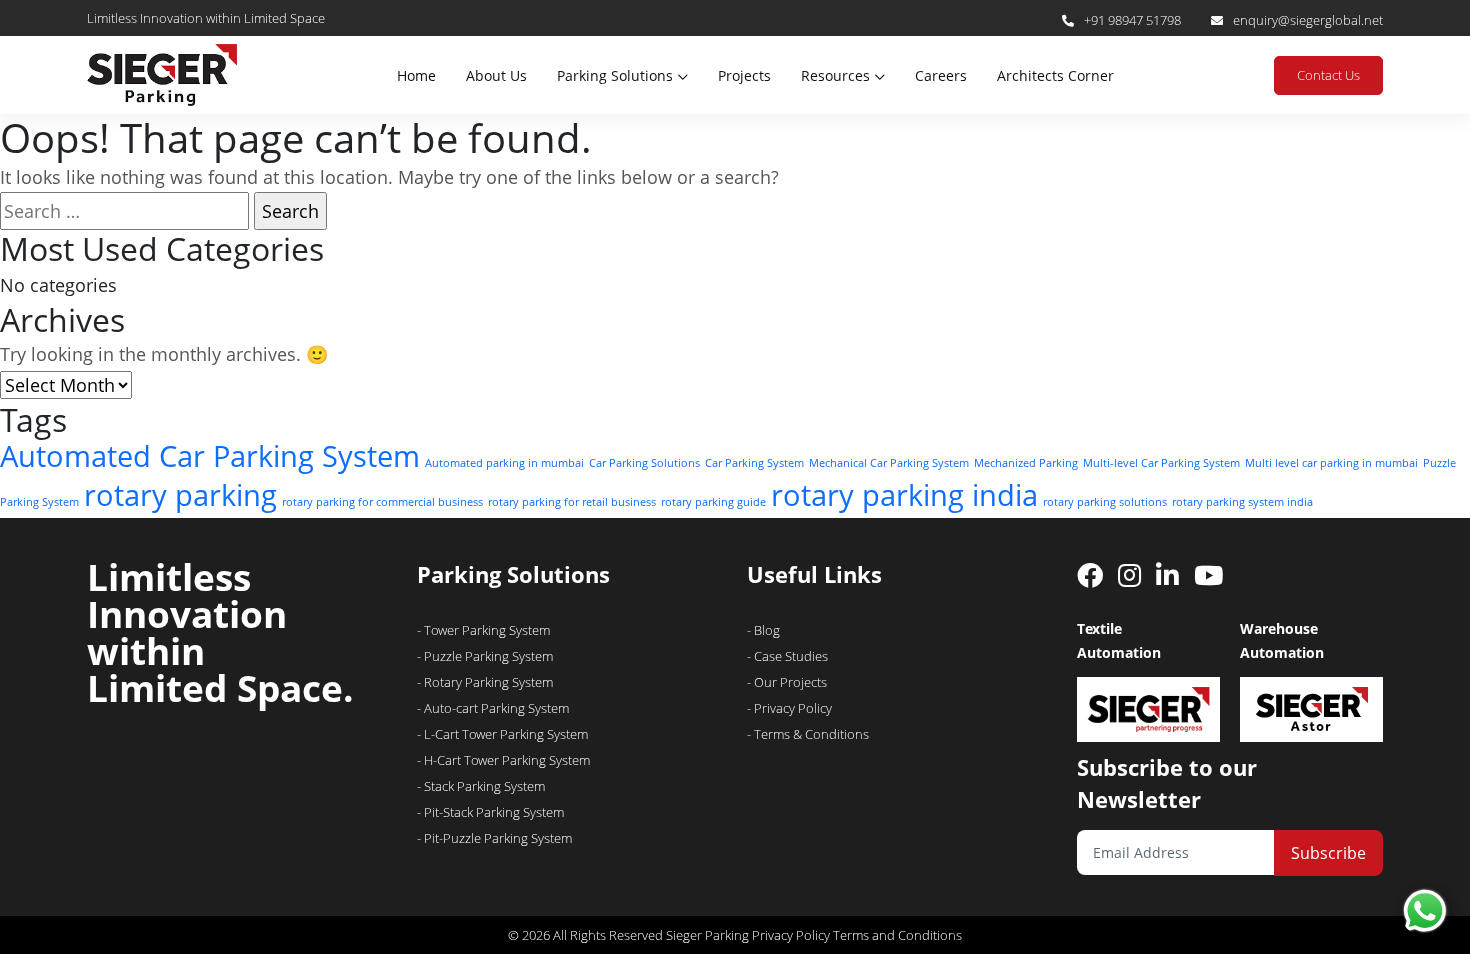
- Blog (763, 630)
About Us (496, 75)
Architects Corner (1055, 75)
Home (416, 75)
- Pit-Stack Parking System (490, 812)
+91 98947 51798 (1132, 20)
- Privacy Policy (789, 708)
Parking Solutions (615, 75)
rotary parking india (904, 495)
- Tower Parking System (483, 630)
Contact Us (1328, 75)
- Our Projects (787, 682)
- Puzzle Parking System (485, 656)
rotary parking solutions (1105, 502)
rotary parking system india (1242, 502)
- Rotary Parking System (485, 682)
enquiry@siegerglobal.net (1308, 20)
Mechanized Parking (1026, 463)
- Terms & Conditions (808, 734)
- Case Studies (787, 656)
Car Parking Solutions (644, 463)
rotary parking (180, 495)
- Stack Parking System (481, 786)
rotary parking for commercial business (382, 502)
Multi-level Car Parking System (1161, 463)
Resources (835, 75)
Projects (744, 75)
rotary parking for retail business (572, 502)
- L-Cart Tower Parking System (502, 734)
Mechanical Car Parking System (889, 463)
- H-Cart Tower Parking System (503, 760)
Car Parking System (754, 463)
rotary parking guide (713, 502)
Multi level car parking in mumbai (1331, 463)
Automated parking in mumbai (504, 463)
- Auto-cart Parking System (493, 708)
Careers (941, 75)
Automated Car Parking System (210, 456)
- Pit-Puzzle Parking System (494, 838)
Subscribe (1328, 853)
